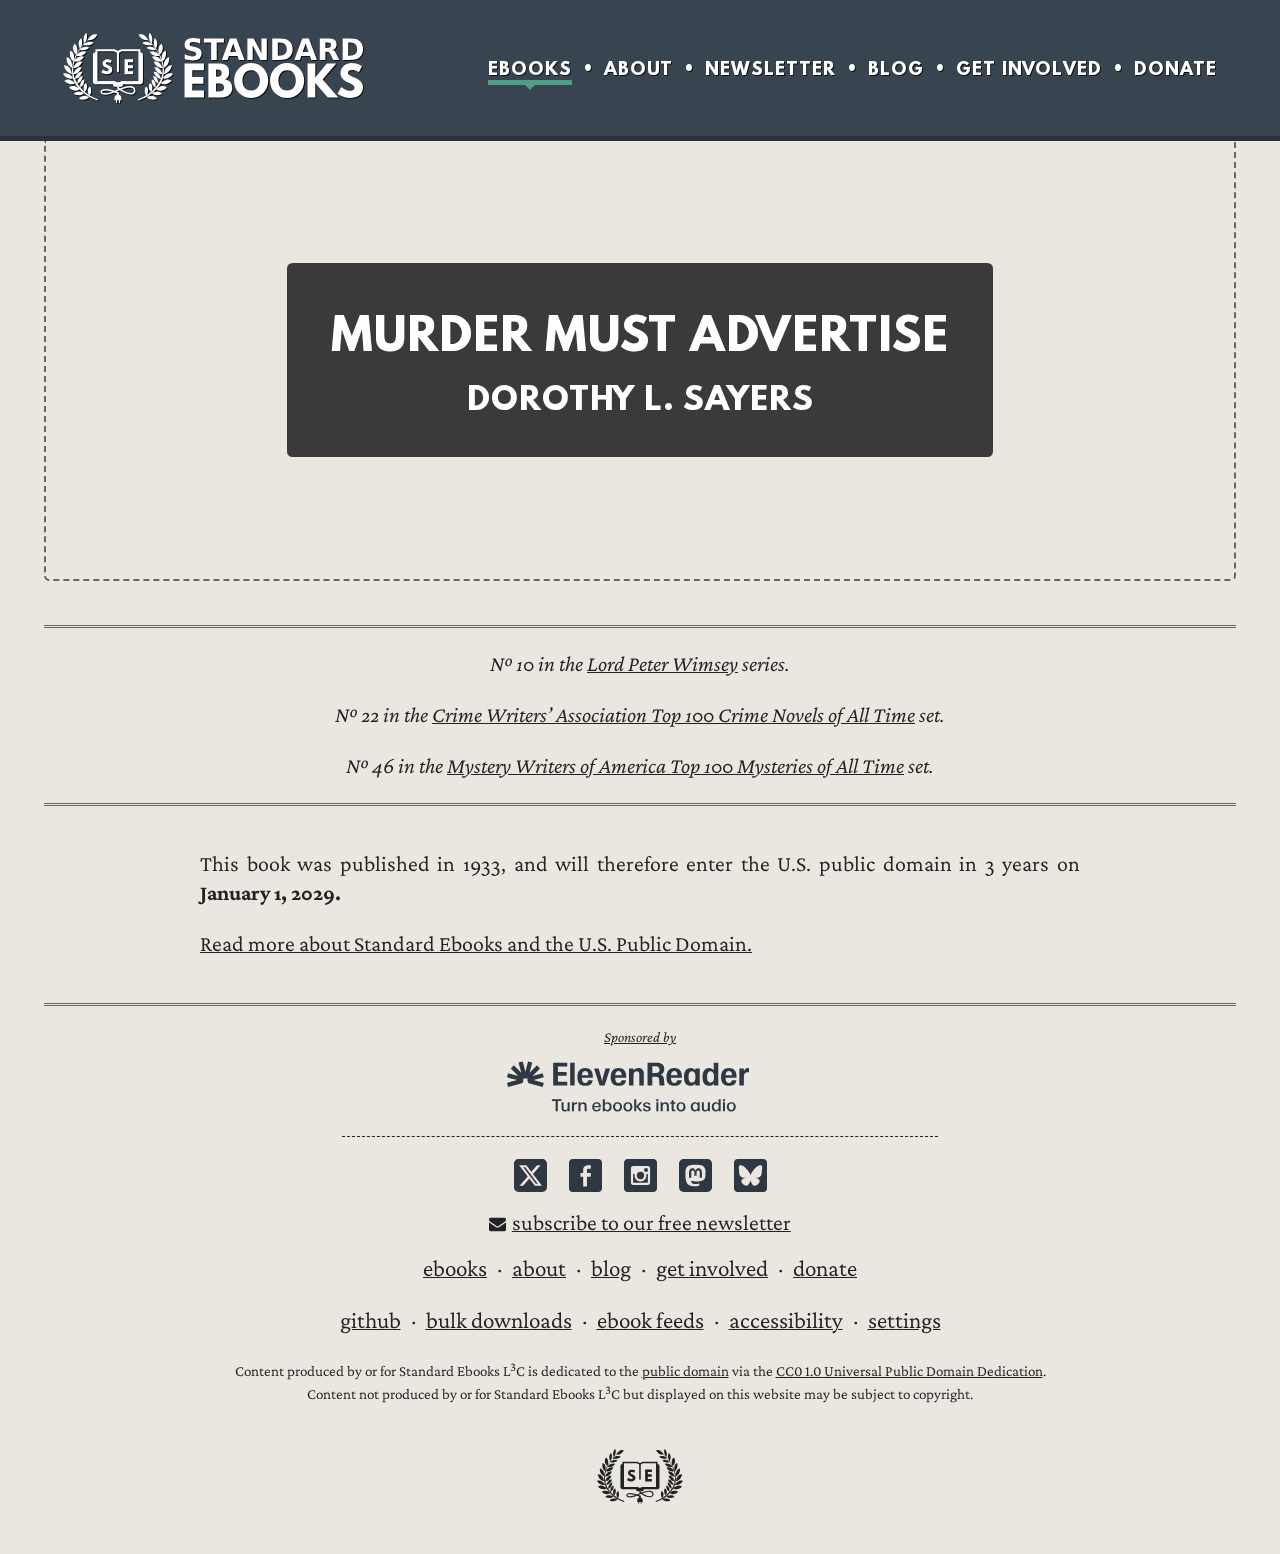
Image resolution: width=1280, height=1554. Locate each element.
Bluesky (750, 1175)
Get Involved (1029, 68)
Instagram (640, 1175)
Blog (896, 68)
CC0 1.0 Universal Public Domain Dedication (909, 1371)
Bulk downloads (499, 1321)
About (638, 68)
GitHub (370, 1321)
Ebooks (530, 68)
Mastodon (695, 1175)
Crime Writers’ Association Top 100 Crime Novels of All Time (673, 715)
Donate (1175, 68)
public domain (685, 1371)
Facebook (585, 1175)
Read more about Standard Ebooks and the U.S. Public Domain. (476, 944)
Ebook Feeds (650, 1321)
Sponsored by (640, 1037)
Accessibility (786, 1321)
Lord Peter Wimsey (662, 664)
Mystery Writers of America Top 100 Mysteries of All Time (675, 766)
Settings (904, 1321)
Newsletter (770, 68)
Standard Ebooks (213, 68)
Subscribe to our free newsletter (651, 1223)
